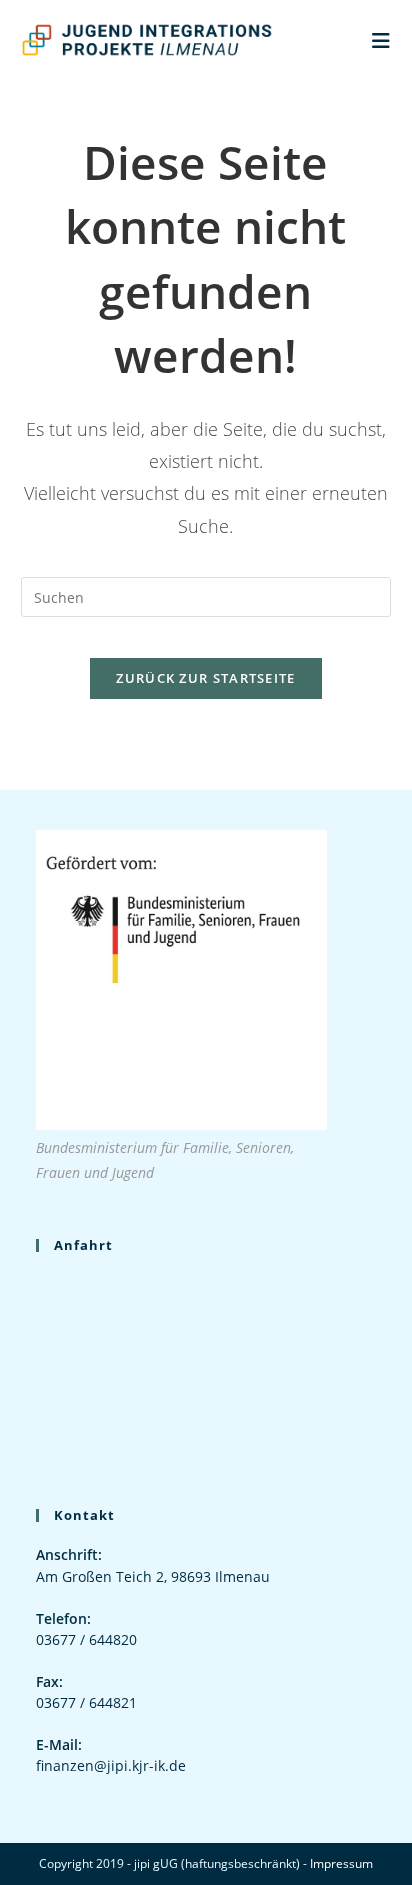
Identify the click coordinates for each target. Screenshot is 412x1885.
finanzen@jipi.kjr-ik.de (111, 1765)
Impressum (341, 1863)
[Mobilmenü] (382, 40)
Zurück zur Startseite (205, 678)
